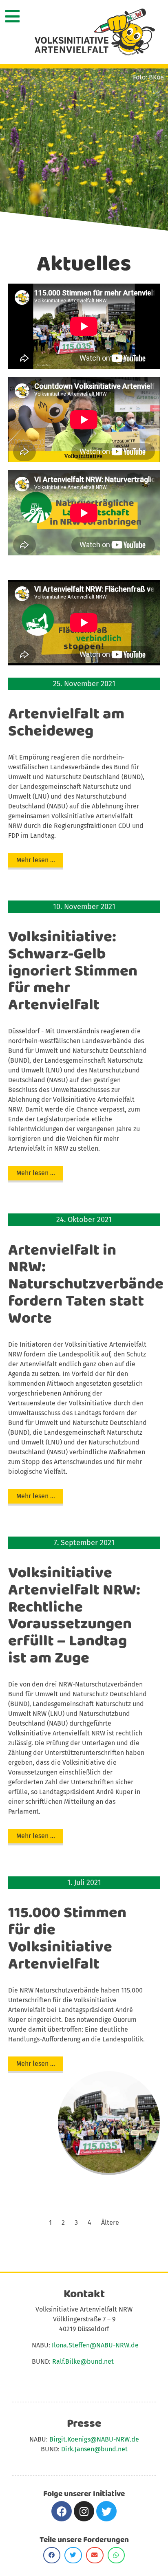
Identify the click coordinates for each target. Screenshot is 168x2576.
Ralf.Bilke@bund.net (83, 2361)
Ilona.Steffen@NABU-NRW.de (95, 2345)
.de (134, 2439)
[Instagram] (84, 2511)
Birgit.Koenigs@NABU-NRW (90, 2439)
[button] (36, 860)
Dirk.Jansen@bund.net (94, 2449)
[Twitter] (106, 2511)
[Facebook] (62, 2511)
